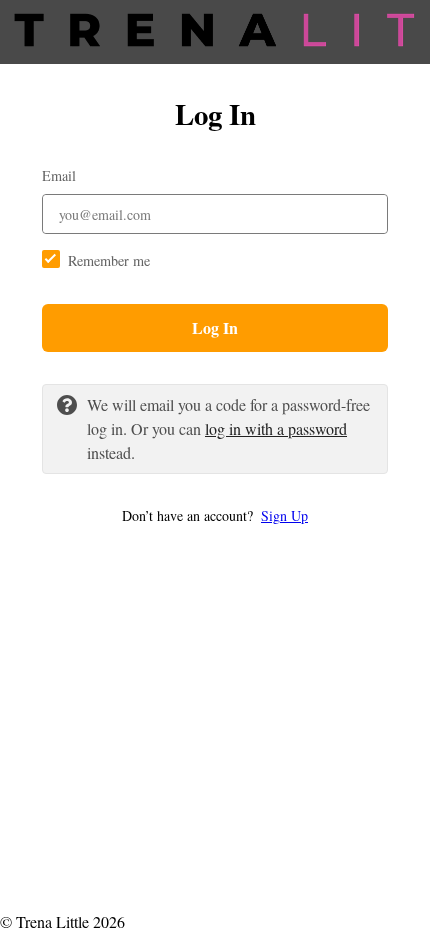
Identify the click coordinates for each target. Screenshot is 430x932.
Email (59, 175)
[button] (215, 515)
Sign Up (284, 515)
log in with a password (276, 428)
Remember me (109, 260)
